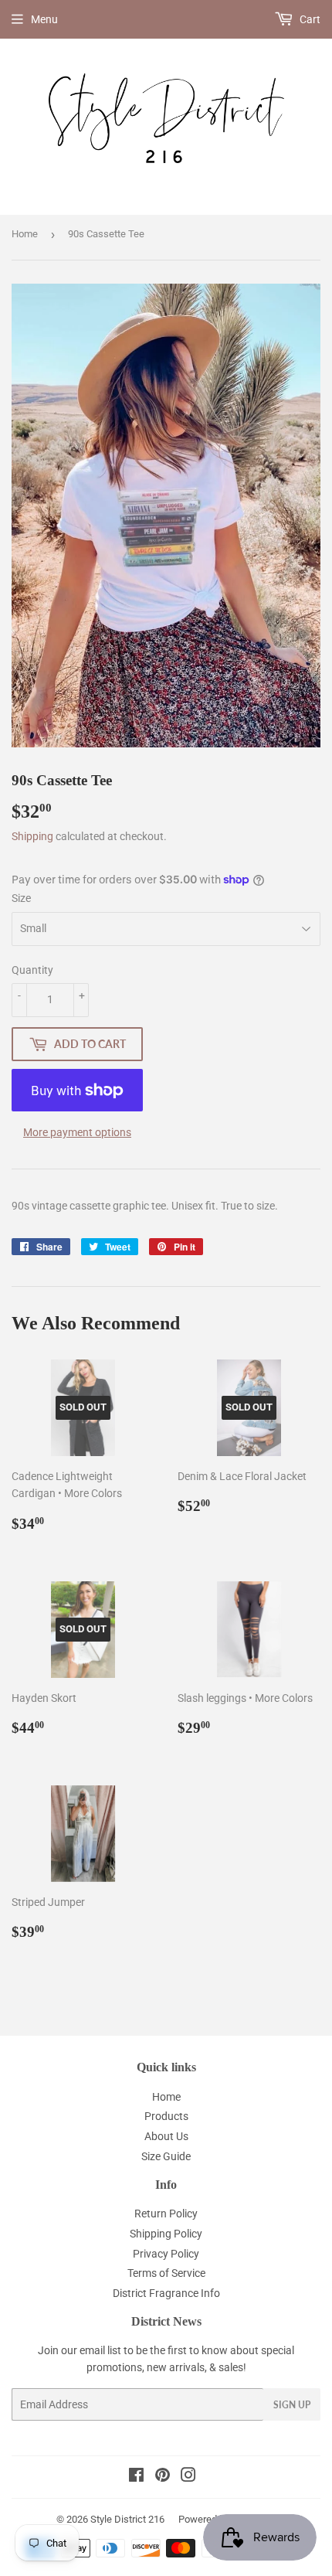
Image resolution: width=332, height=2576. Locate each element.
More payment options (77, 1132)
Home (25, 234)
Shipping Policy (166, 2234)
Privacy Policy (166, 2254)
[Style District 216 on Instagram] (188, 2477)
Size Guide (166, 2156)
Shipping (32, 836)
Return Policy (166, 2214)
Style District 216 (127, 2519)
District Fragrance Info (166, 2293)
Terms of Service (166, 2273)
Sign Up (292, 2405)
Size (21, 898)
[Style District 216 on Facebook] (136, 2477)
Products (166, 2116)
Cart (309, 19)
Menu (44, 19)
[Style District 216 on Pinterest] (163, 2477)
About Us (166, 2136)
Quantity (32, 970)
